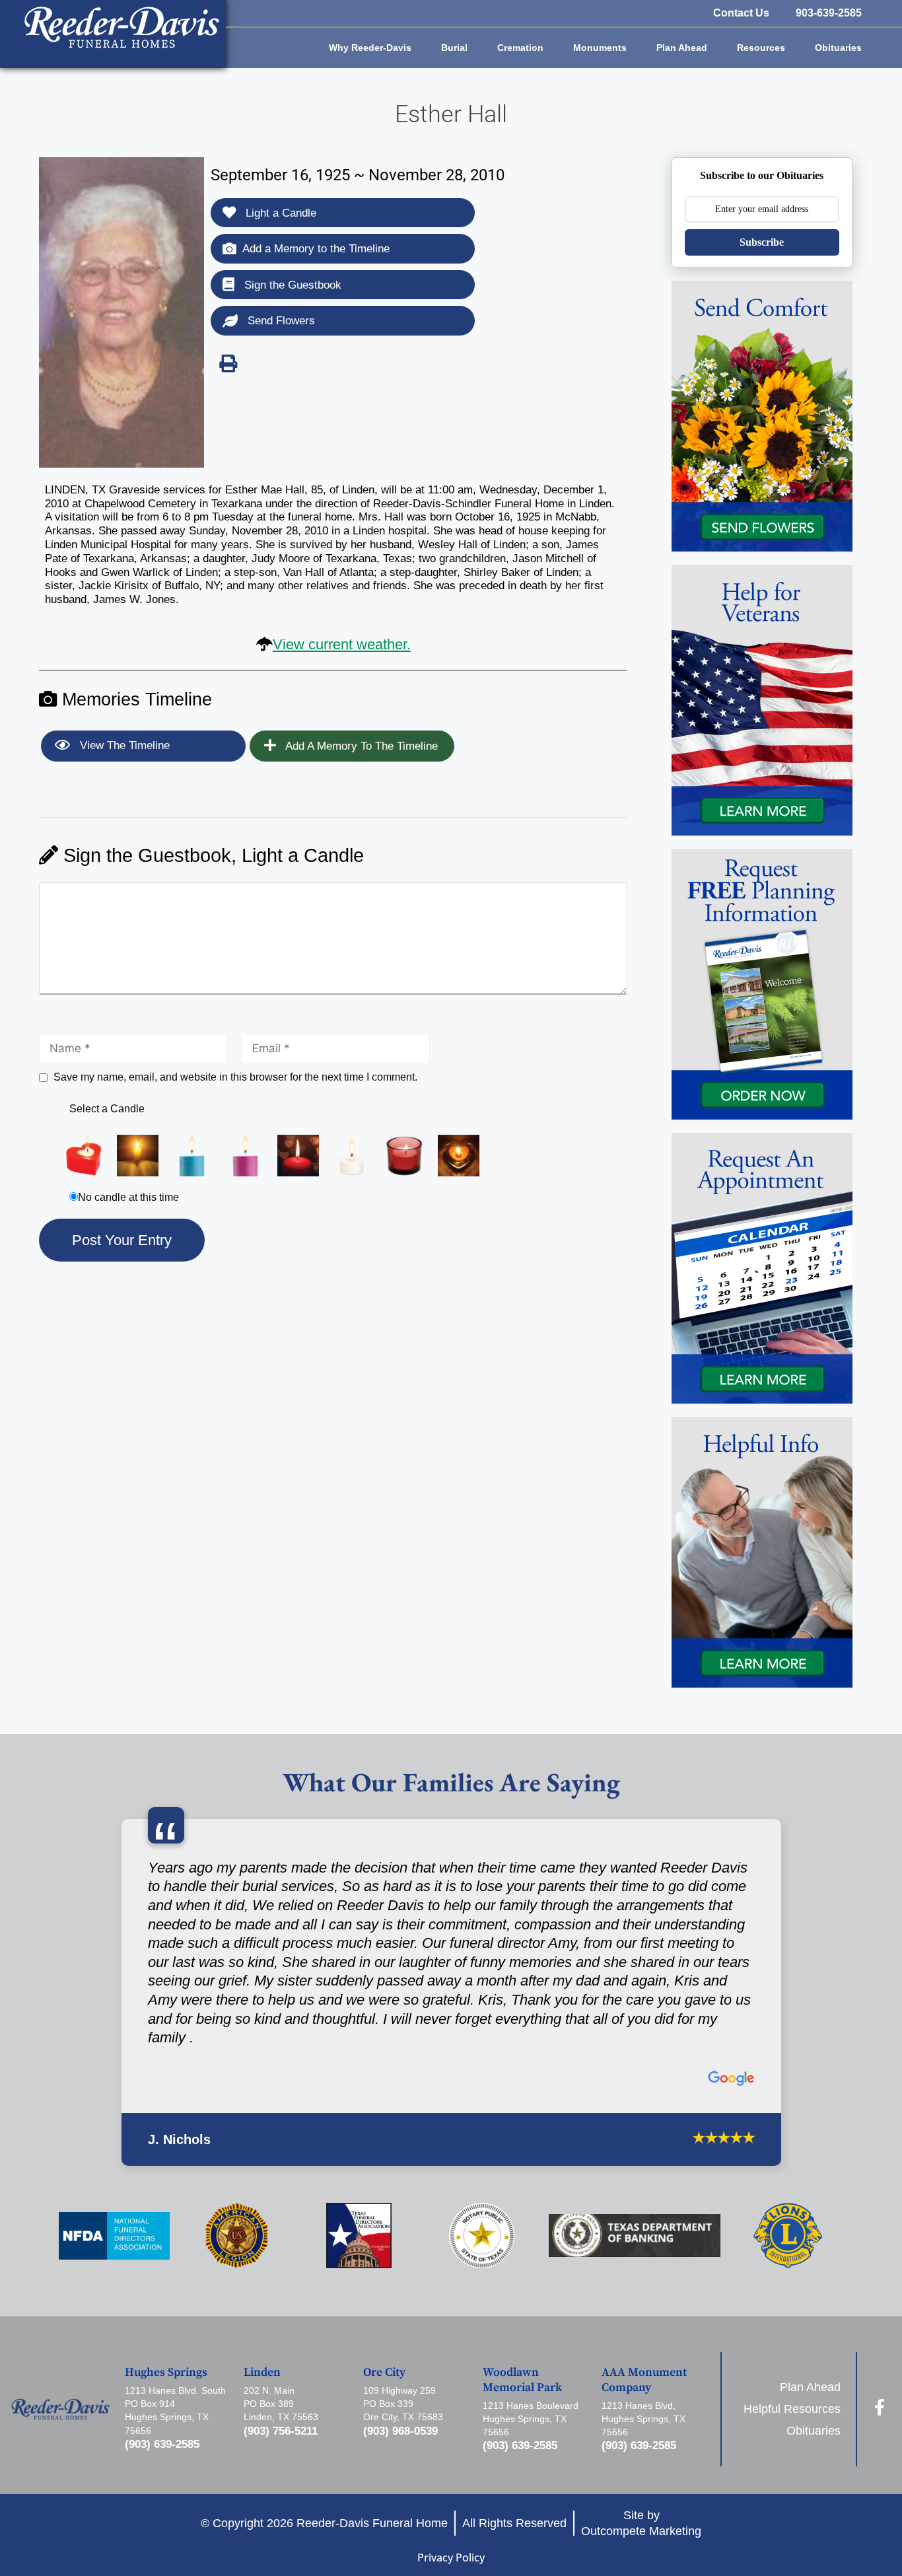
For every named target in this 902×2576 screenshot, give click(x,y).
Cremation (520, 48)
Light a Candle (279, 213)
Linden (262, 2373)
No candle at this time (128, 1197)
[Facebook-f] (879, 2407)
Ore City (384, 2373)
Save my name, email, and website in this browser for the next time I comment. (235, 1077)
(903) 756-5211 (281, 2431)
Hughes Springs (166, 2373)
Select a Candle (107, 1109)
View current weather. (342, 644)
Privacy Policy (451, 2558)
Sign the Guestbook (291, 285)
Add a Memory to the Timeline (316, 249)
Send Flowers (280, 321)
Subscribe (762, 242)
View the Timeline (123, 745)
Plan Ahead (682, 48)
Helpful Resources (792, 2409)
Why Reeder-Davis (370, 48)
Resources (761, 48)
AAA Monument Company (644, 2380)
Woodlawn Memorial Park (522, 2380)
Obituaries (838, 48)
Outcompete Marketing (641, 2531)
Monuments (600, 48)
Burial (454, 48)
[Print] (228, 363)
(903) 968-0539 (400, 2431)
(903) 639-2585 (162, 2444)
